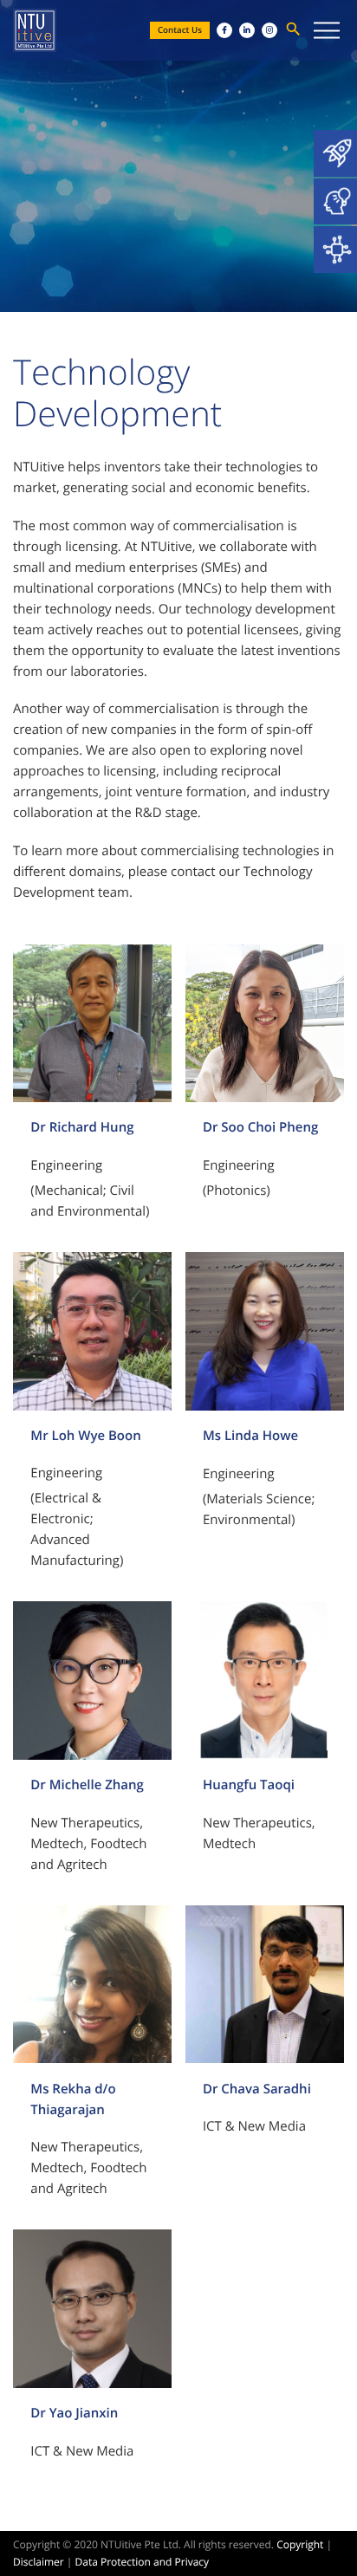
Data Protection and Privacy (143, 2562)
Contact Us (180, 30)
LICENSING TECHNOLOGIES (335, 250)
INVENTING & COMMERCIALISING (335, 202)
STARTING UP (335, 153)
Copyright (300, 2544)
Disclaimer (39, 2562)
